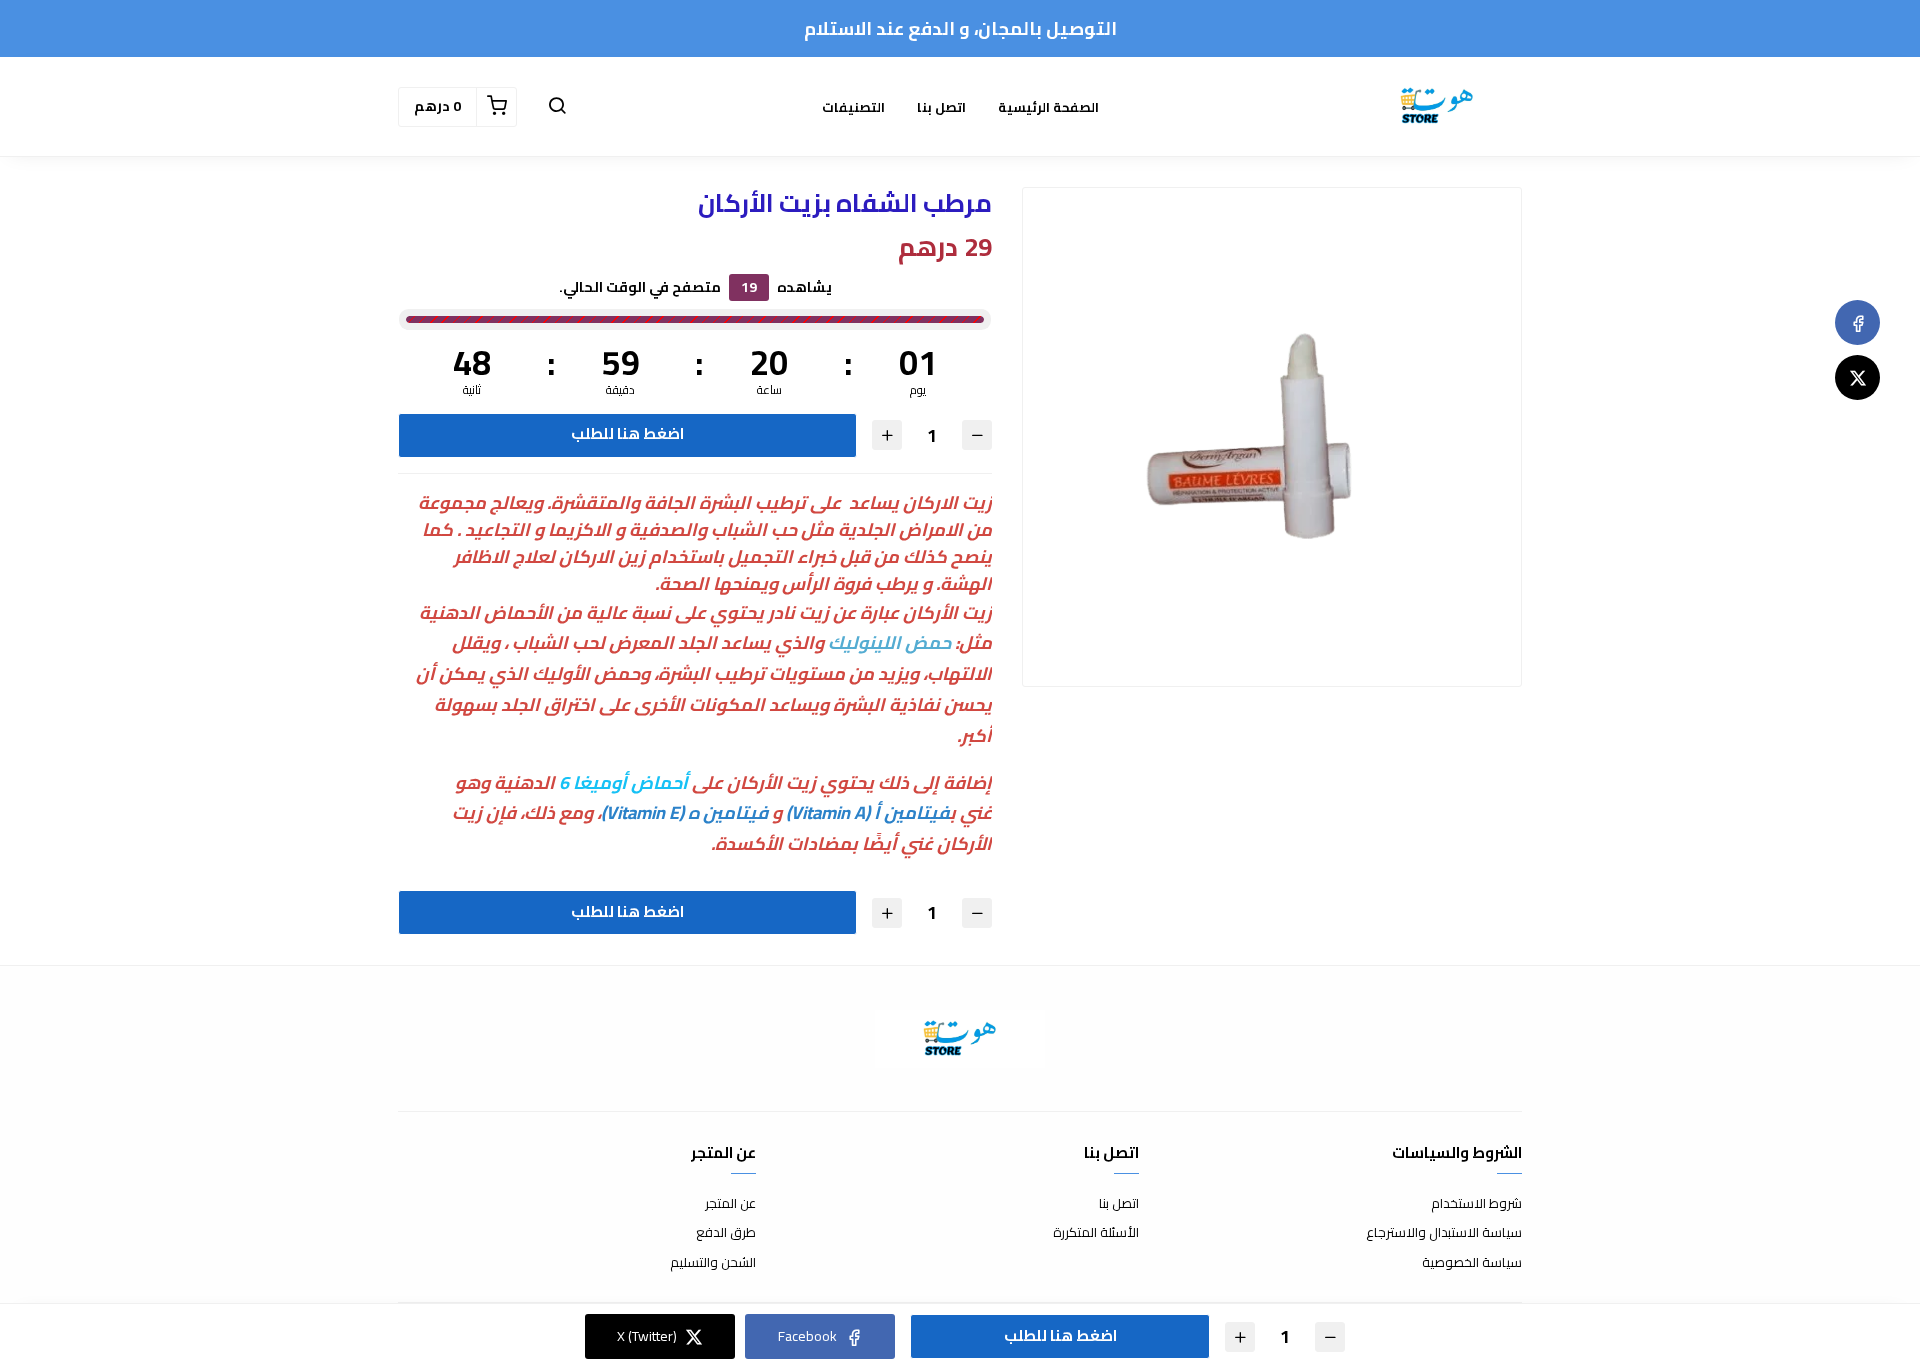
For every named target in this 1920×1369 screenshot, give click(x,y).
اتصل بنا (941, 107)
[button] (557, 107)
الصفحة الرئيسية (1048, 107)
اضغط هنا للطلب (627, 433)
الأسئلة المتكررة (1096, 1233)
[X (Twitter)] (1857, 377)
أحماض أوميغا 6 (623, 782)
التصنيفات (853, 107)
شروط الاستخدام (1476, 1204)
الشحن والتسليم (713, 1263)
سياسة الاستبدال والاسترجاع (1444, 1233)
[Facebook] (1857, 322)
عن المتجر (730, 1204)
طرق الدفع (726, 1233)
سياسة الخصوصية (1472, 1263)
